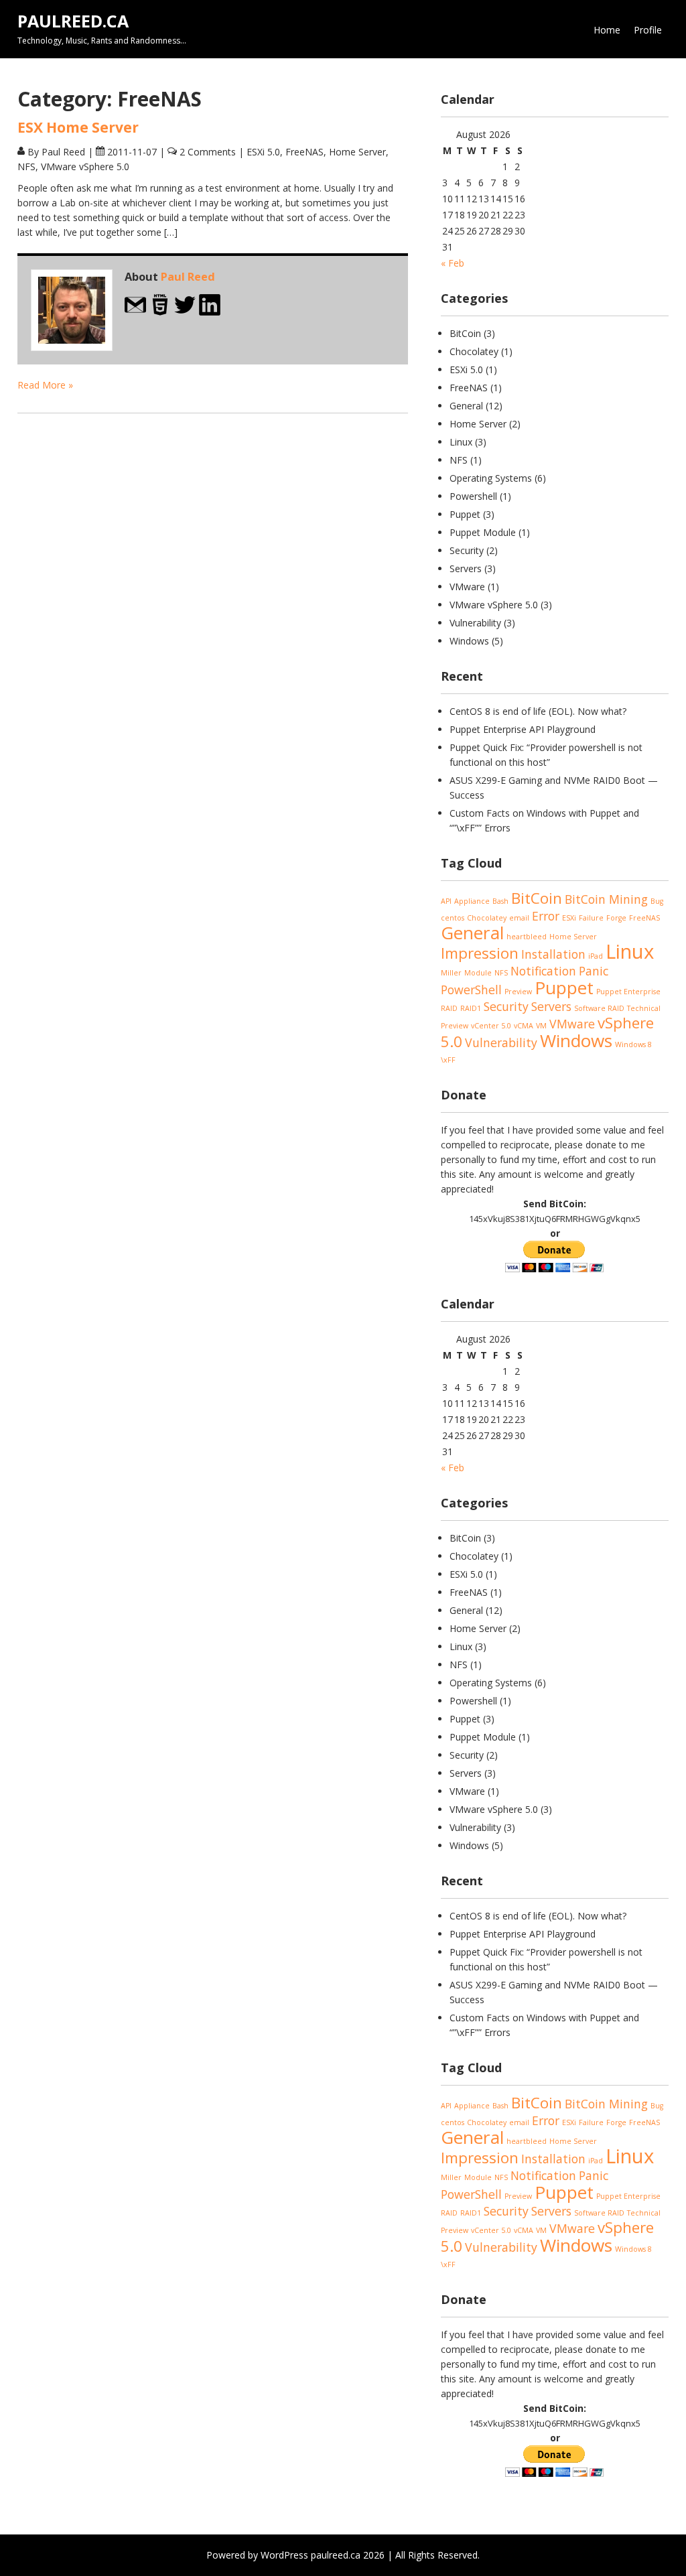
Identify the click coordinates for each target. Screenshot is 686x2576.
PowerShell (471, 990)
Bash (500, 901)
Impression (480, 953)
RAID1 (471, 1008)
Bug (657, 901)
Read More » (45, 385)
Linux (461, 442)
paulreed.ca (73, 21)
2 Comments (208, 152)
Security (467, 550)
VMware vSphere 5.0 (85, 166)
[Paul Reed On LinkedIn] (210, 313)
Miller (451, 973)
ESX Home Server (78, 127)
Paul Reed (188, 277)
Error (546, 916)
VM (541, 1026)
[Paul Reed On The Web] (160, 313)
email (519, 918)
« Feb (453, 263)
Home (607, 30)
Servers (466, 568)
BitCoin (465, 333)
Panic (594, 971)
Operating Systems (491, 478)
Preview (518, 992)
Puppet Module (483, 532)
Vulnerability (475, 623)
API (446, 901)
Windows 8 (633, 1044)
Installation (553, 954)
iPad (596, 956)
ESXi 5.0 (263, 152)
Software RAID (599, 1008)
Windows (469, 641)
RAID (449, 1008)
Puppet (465, 514)
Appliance (472, 901)
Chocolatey (474, 351)
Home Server (357, 152)
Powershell (473, 496)
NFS (26, 166)
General (466, 406)
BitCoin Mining (606, 899)
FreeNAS (304, 152)
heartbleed (527, 937)
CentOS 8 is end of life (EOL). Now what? (538, 711)
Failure (591, 918)
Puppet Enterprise (628, 992)
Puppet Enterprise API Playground (523, 729)
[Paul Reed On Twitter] (185, 313)
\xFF (448, 1060)
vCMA (524, 1026)
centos (453, 918)
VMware (467, 587)
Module (478, 973)
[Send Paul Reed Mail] (135, 313)
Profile (648, 30)
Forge (616, 918)
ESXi (569, 918)
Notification (543, 971)
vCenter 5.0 (491, 1026)
